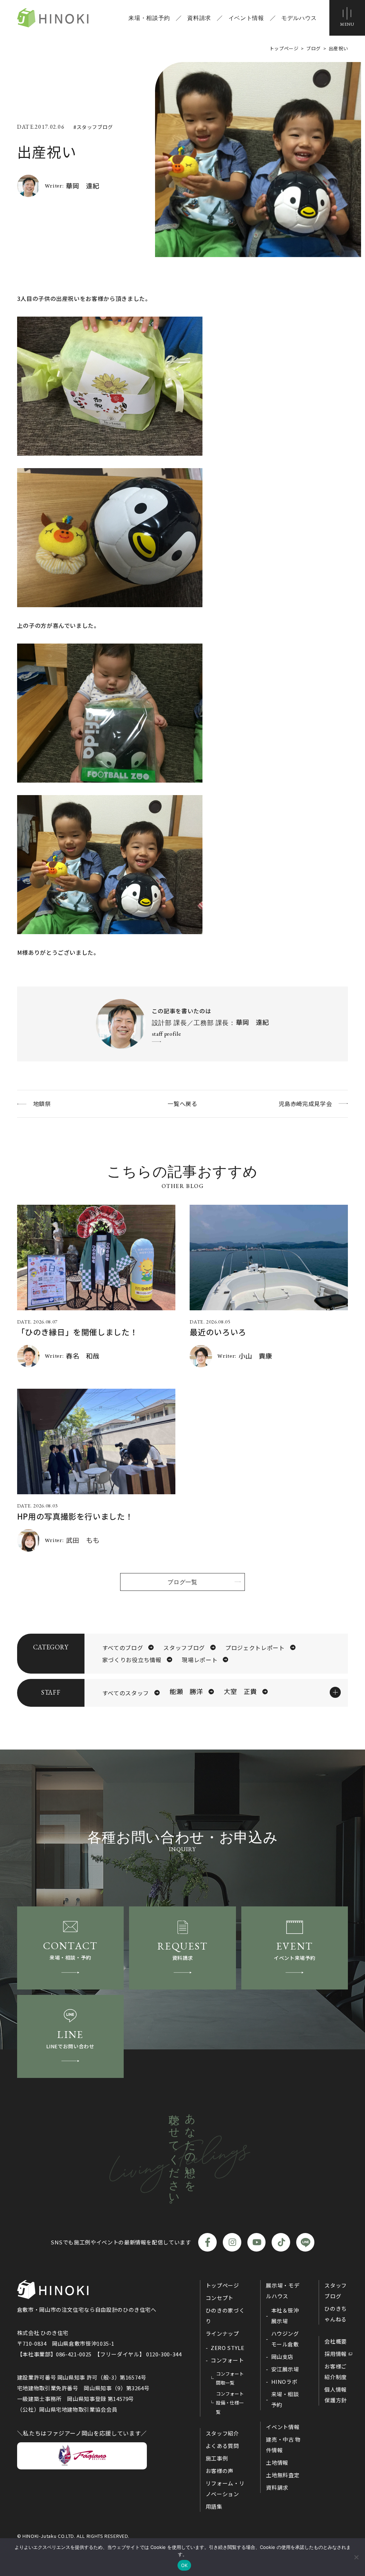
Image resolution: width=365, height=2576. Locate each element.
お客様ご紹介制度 (336, 2372)
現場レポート (200, 1660)
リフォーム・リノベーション (225, 2488)
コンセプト (220, 2298)
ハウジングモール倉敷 (285, 2339)
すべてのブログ (123, 1648)
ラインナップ (222, 2333)
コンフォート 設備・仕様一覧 (230, 2403)
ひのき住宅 (53, 18)
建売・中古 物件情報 (283, 2445)
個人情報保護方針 (336, 2395)
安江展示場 (285, 2369)
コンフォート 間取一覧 (230, 2378)
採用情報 (336, 2354)
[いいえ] (356, 2557)
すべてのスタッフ (126, 1693)
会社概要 (336, 2341)
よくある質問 (222, 2446)
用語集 (214, 2506)
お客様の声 (220, 2471)
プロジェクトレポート (255, 1648)
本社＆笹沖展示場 (285, 2316)
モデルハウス (299, 18)
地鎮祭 (42, 1103)
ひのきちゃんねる (336, 2314)
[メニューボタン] (347, 18)
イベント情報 (246, 18)
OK (184, 2565)
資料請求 (199, 18)
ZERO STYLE (227, 2348)
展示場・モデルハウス (283, 2291)
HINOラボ (284, 2382)
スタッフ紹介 (222, 2433)
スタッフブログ (184, 1648)
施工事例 (217, 2458)
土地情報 (277, 2462)
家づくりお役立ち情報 (132, 1660)
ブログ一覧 (182, 1582)
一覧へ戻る (182, 1103)
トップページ (222, 2285)
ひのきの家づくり (225, 2316)
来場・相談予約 (149, 18)
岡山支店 (282, 2357)
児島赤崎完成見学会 (305, 1103)
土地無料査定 (283, 2475)
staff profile (166, 1034)
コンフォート (227, 2360)
